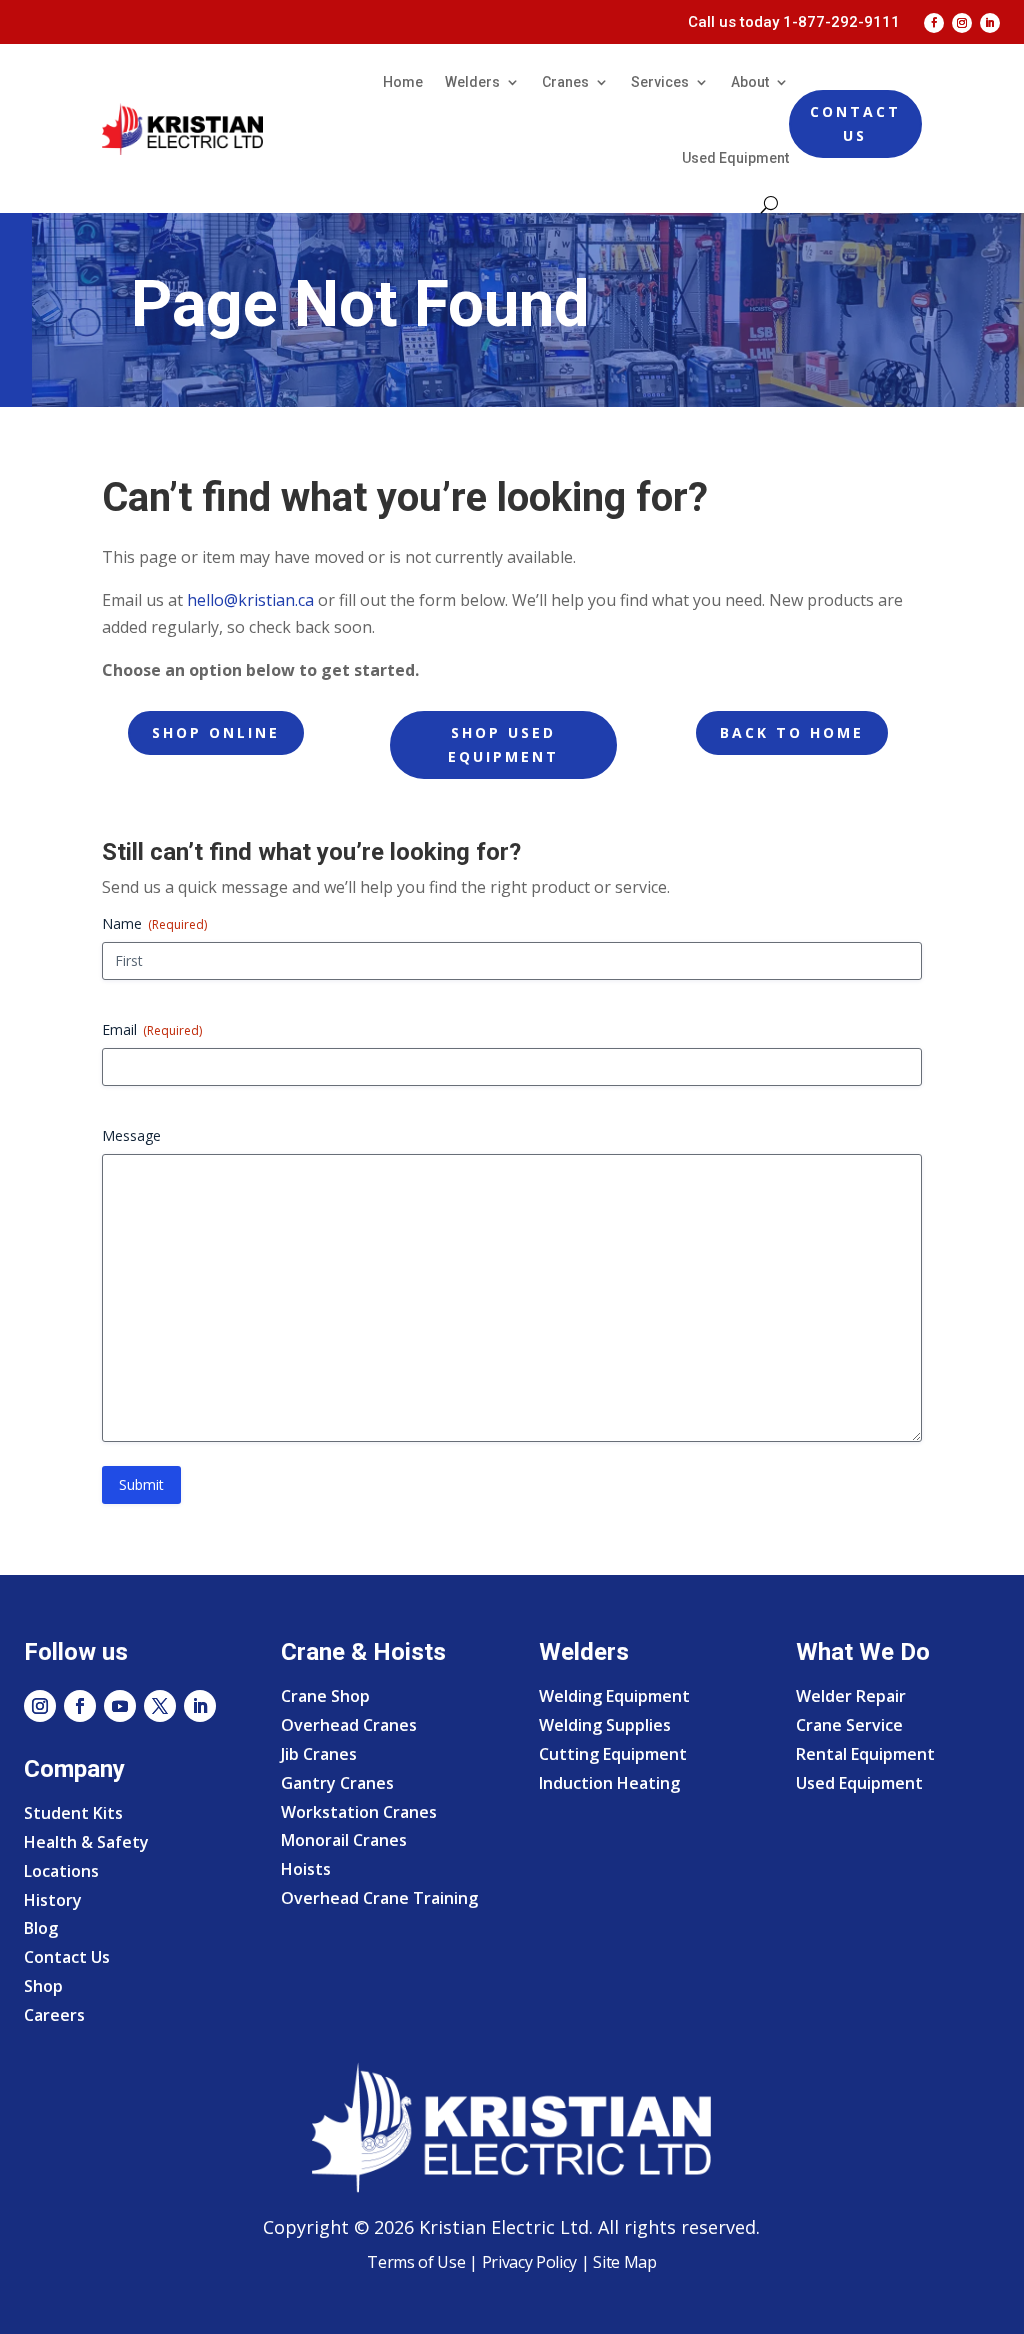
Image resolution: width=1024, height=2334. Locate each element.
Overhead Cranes (349, 1725)
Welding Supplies (605, 1725)
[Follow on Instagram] (962, 23)
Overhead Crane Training (379, 1898)
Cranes (565, 82)
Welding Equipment (614, 1696)
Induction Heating (609, 1783)
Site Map (622, 2262)
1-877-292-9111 (841, 22)
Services (660, 82)
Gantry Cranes (337, 1783)
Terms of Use (416, 2262)
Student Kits (73, 1813)
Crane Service (849, 1725)
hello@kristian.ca (250, 600)
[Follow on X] (160, 1706)
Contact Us (855, 123)
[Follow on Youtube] (120, 1706)
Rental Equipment (865, 1754)
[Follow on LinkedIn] (990, 23)
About (750, 82)
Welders (472, 82)
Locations (61, 1871)
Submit (141, 1484)
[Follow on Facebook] (934, 23)
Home (403, 82)
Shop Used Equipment (503, 744)
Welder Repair (851, 1696)
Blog (41, 1928)
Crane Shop (325, 1696)
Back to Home (792, 732)
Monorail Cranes (344, 1840)
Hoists (306, 1869)
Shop (43, 1986)
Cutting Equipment (613, 1754)
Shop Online (216, 732)
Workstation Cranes (359, 1812)
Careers (54, 2015)
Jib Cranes (319, 1754)
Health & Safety (86, 1842)
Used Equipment (735, 158)
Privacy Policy (530, 2262)
